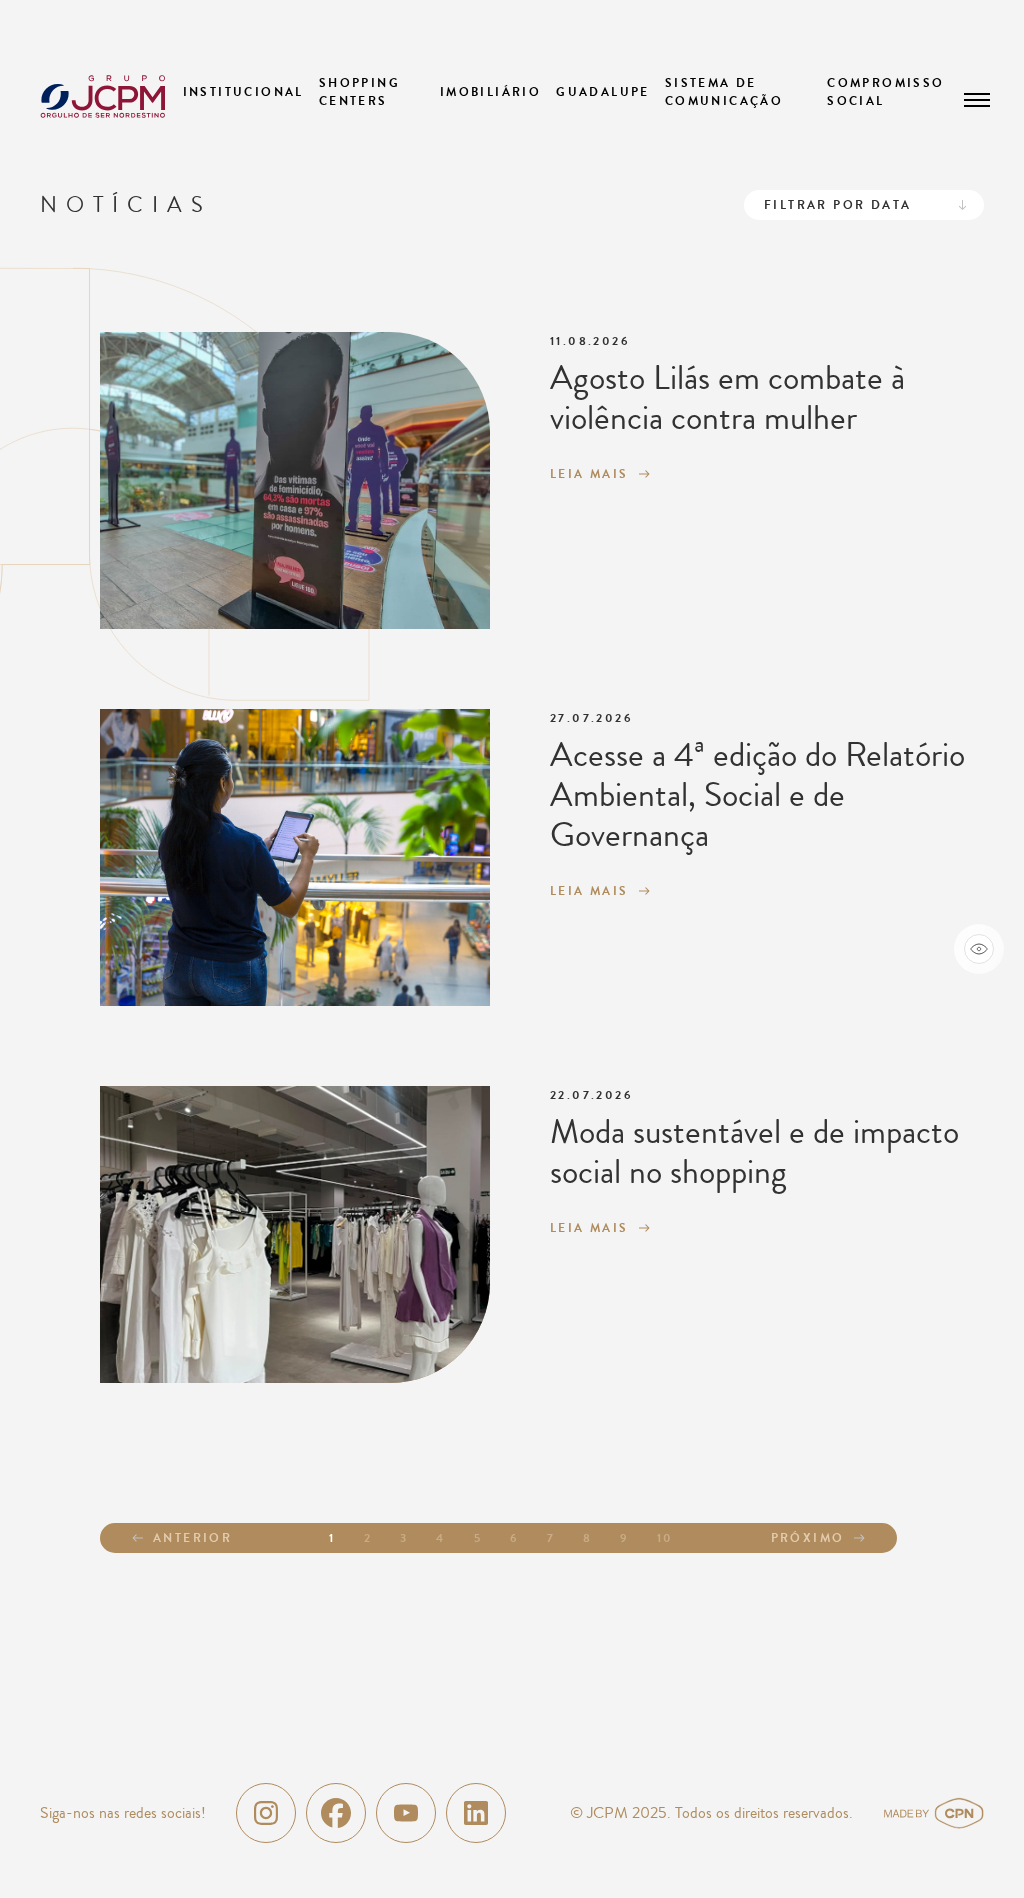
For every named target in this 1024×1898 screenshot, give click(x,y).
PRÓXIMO (808, 1538)
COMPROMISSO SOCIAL (885, 92)
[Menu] (977, 100)
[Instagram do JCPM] (266, 1813)
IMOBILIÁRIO (490, 92)
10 (665, 1538)
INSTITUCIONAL (243, 92)
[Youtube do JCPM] (406, 1813)
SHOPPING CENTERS (359, 92)
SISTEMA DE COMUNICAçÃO (724, 92)
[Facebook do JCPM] (336, 1813)
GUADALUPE (603, 92)
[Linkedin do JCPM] (476, 1813)
